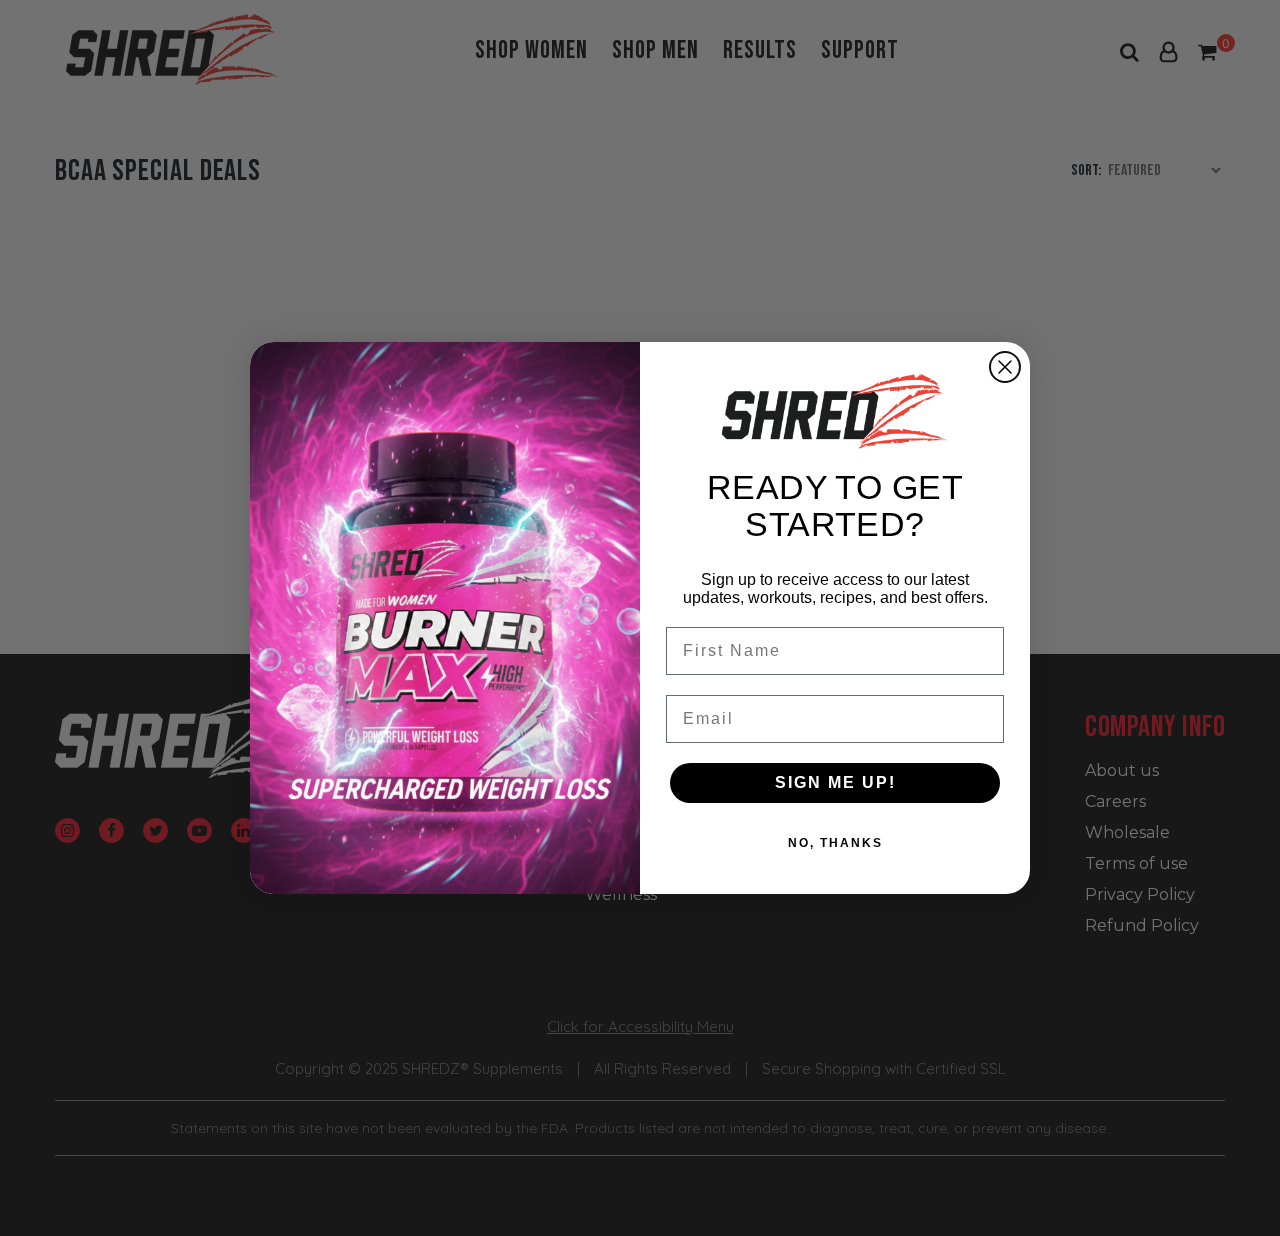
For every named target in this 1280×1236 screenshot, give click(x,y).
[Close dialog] (1005, 367)
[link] (835, 411)
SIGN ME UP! (835, 782)
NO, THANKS (835, 843)
